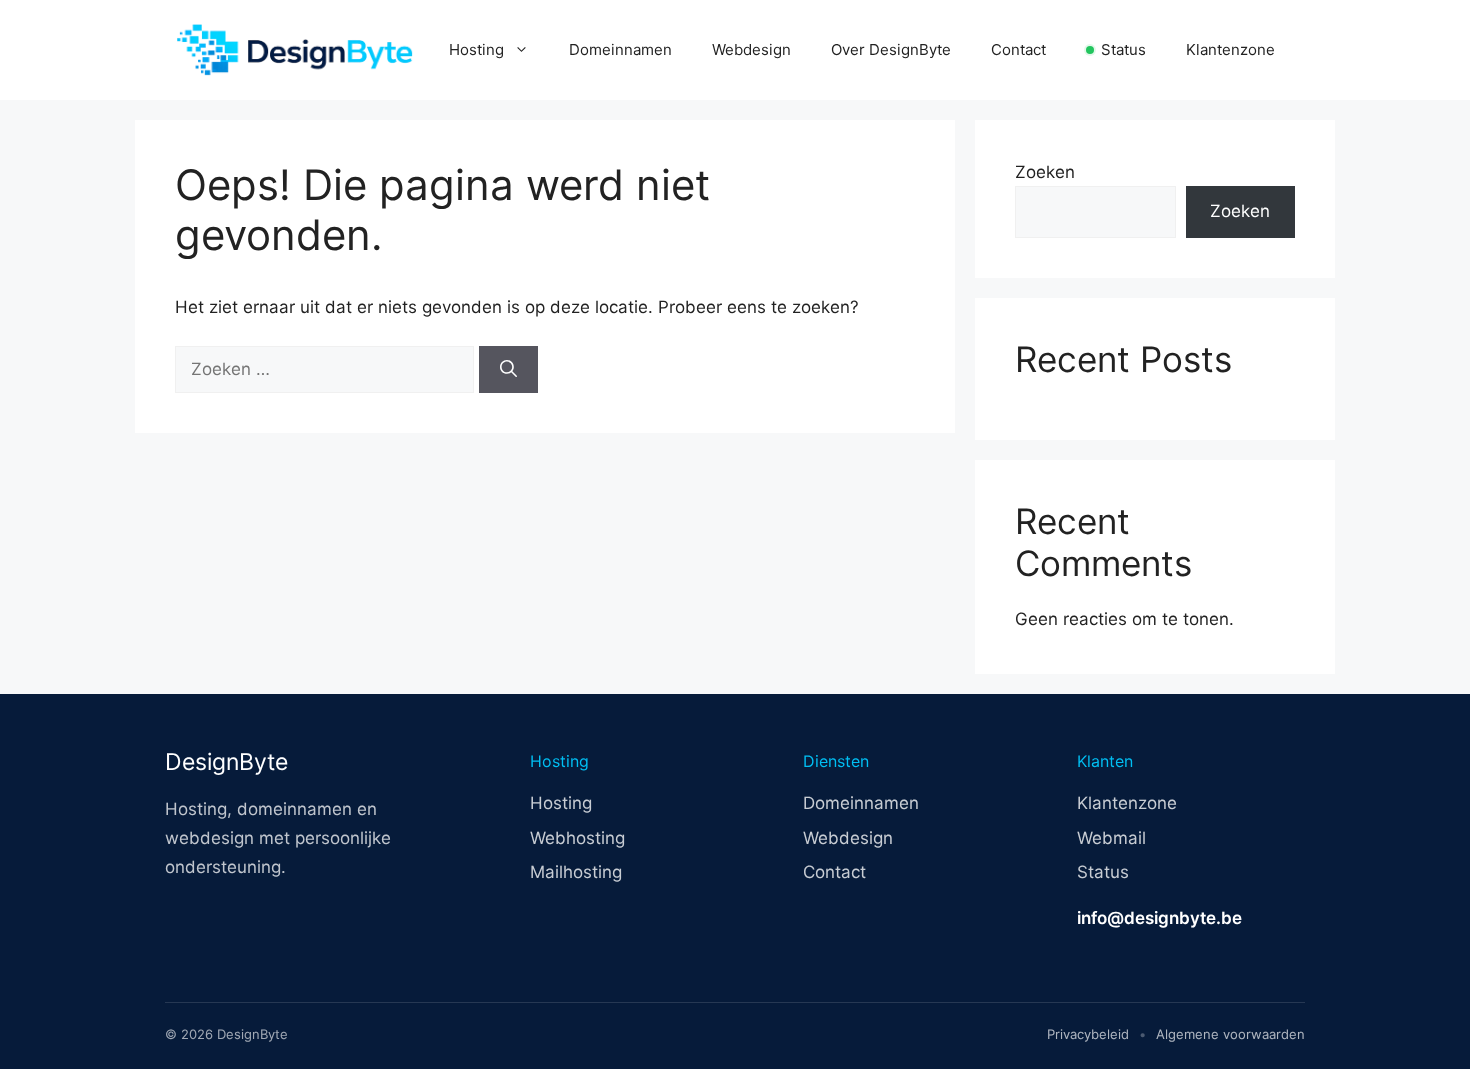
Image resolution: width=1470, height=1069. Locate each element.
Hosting (476, 49)
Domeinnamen (620, 49)
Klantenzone (1230, 49)
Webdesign (751, 49)
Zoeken (1045, 172)
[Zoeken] (508, 370)
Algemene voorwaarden (1230, 1034)
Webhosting (577, 838)
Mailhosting (576, 872)
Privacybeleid (1088, 1034)
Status (1123, 49)
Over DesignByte (891, 49)
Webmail (1111, 838)
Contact (1018, 49)
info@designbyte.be (1159, 918)
